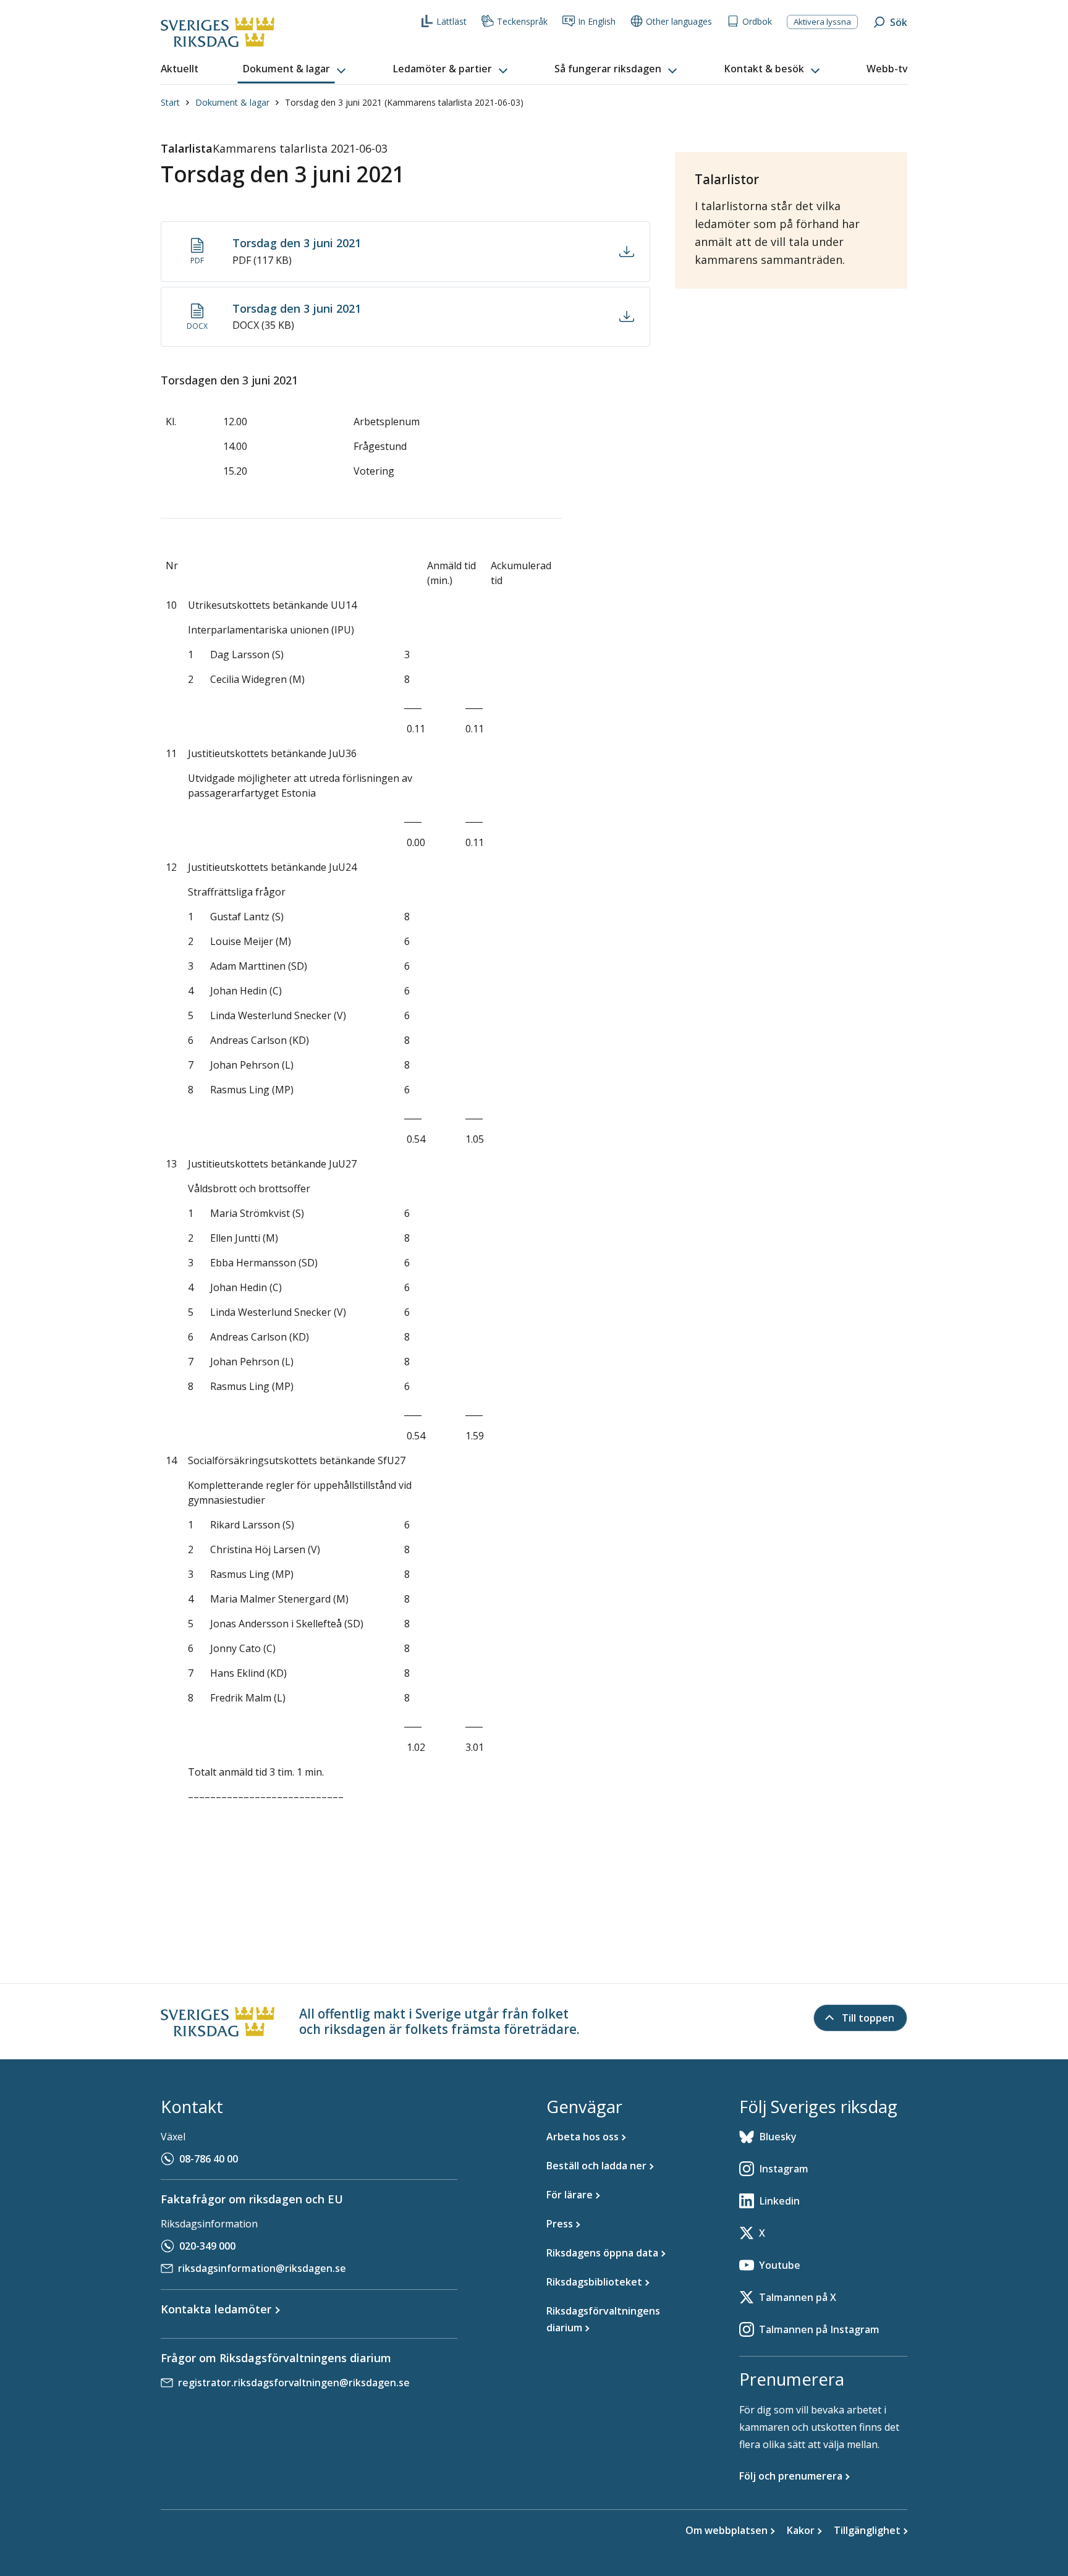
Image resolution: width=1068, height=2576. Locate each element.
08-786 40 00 (209, 2159)
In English (597, 21)
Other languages (679, 21)
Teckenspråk (522, 21)
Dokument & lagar (232, 102)
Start (170, 102)
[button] (295, 69)
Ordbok (757, 21)
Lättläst (451, 21)
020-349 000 (207, 2246)
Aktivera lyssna (822, 22)
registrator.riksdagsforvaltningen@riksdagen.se (294, 2383)
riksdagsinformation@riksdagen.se (262, 2268)
